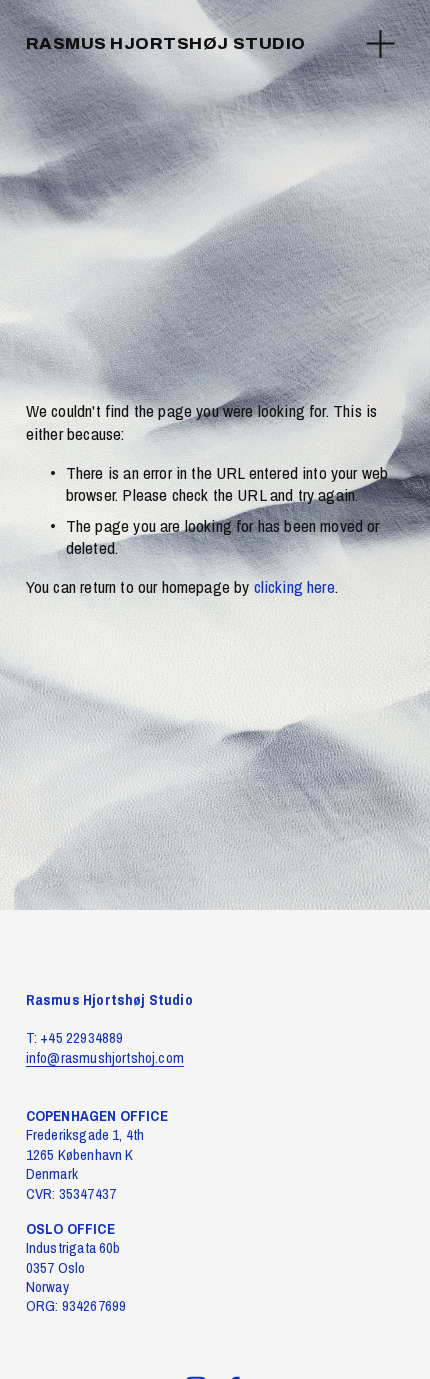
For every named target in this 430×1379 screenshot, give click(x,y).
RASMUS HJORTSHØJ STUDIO (166, 43)
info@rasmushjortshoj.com (105, 1058)
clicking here (294, 586)
